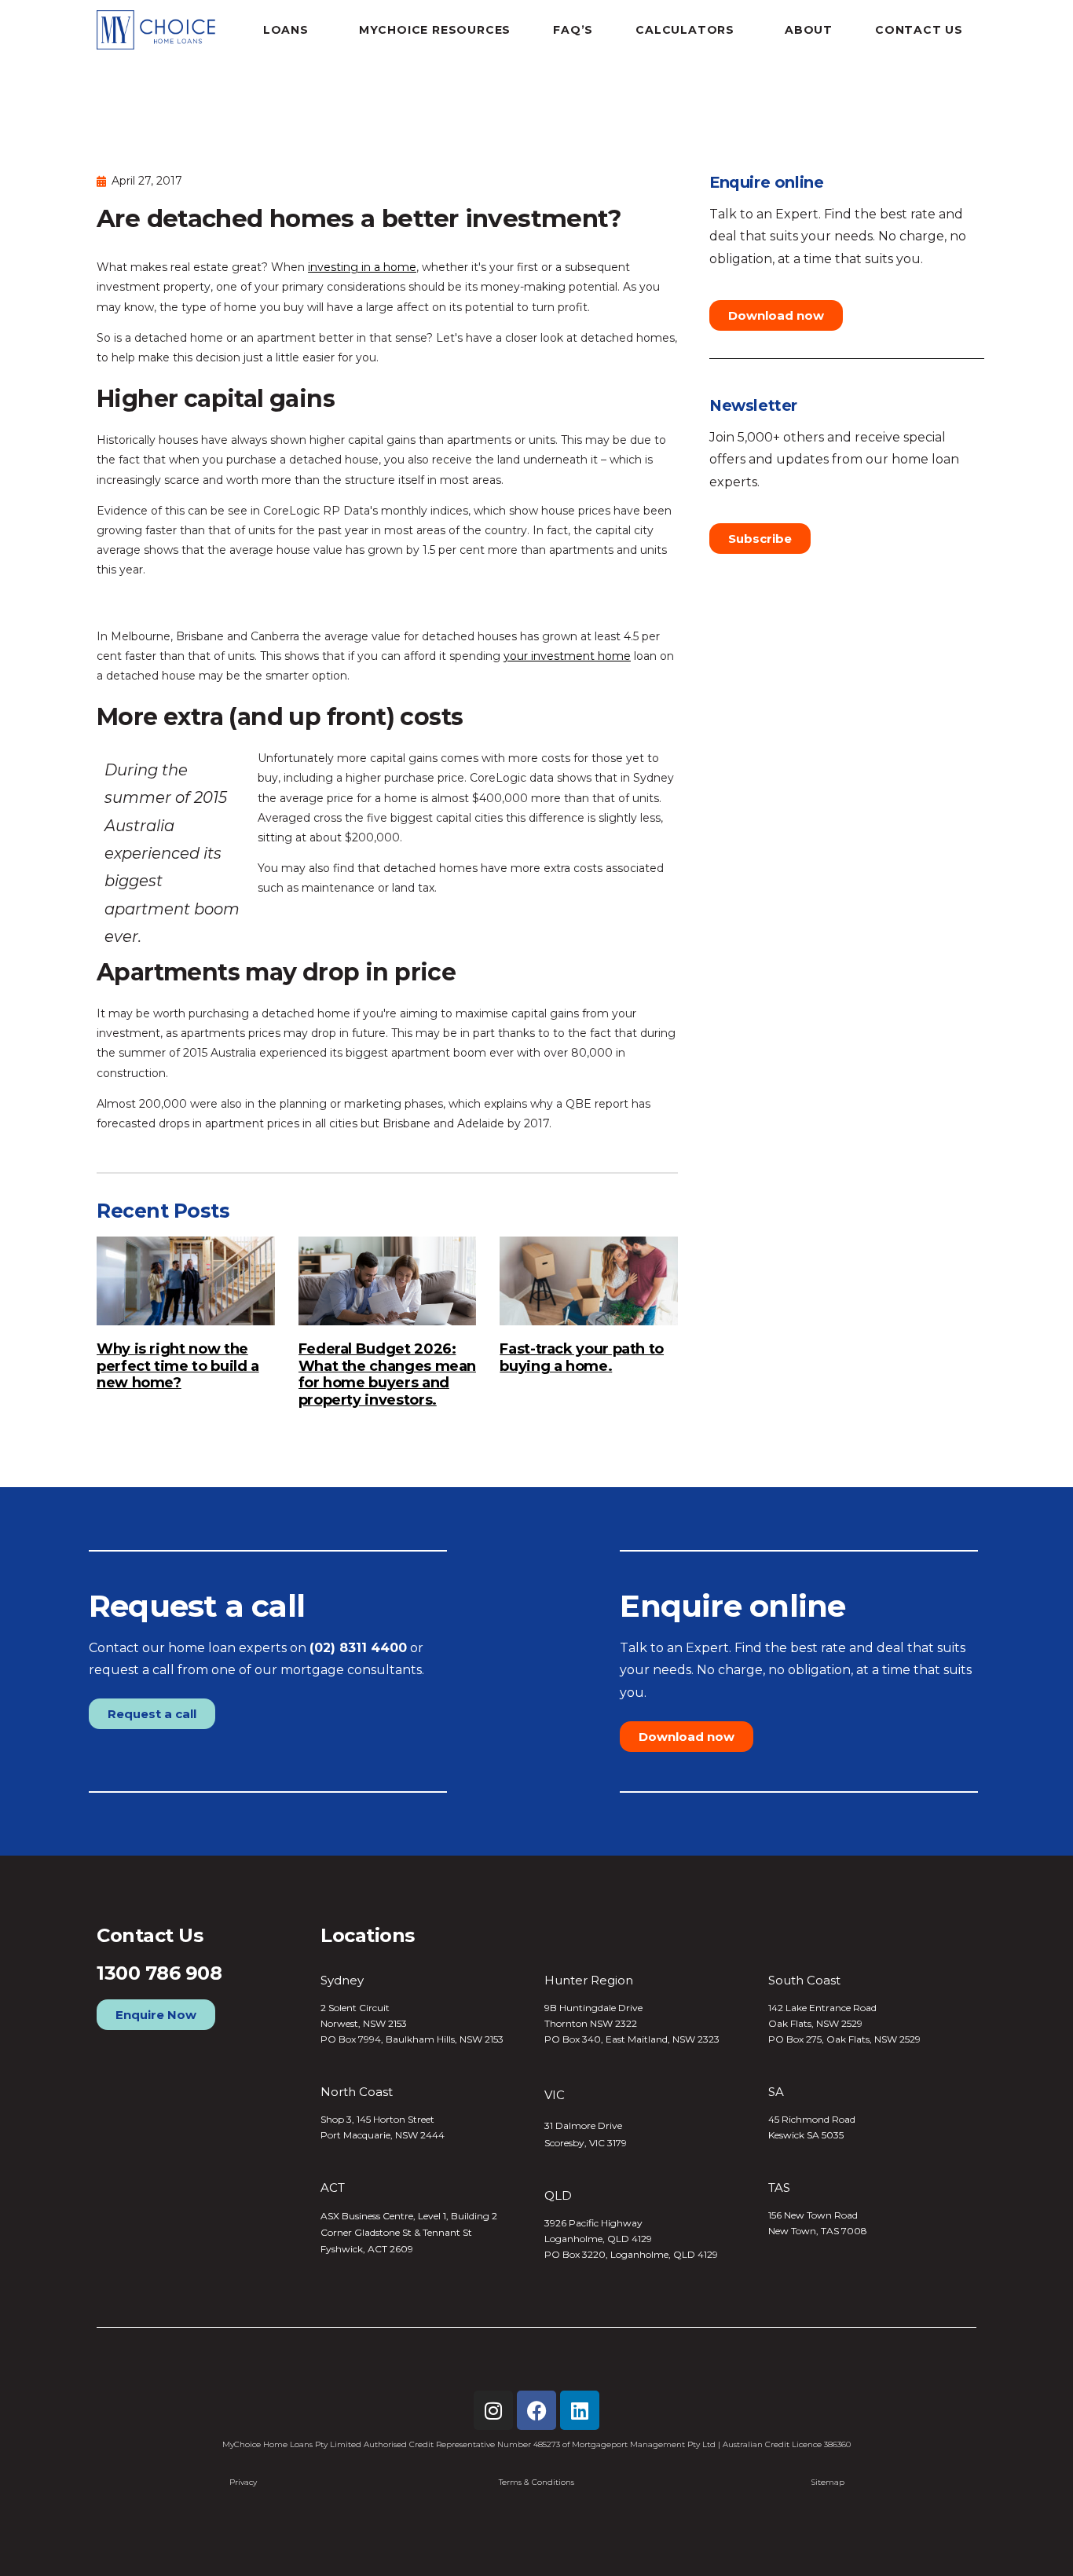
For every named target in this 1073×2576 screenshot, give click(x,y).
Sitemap (828, 2482)
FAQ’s (573, 30)
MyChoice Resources (435, 30)
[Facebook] (536, 2410)
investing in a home (362, 267)
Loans (286, 30)
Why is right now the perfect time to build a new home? (178, 1366)
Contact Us (919, 30)
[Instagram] (493, 2410)
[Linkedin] (580, 2410)
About (809, 30)
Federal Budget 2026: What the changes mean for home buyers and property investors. (387, 1374)
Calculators (685, 30)
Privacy (243, 2482)
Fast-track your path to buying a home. (582, 1358)
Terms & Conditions (536, 2482)
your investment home (567, 656)
